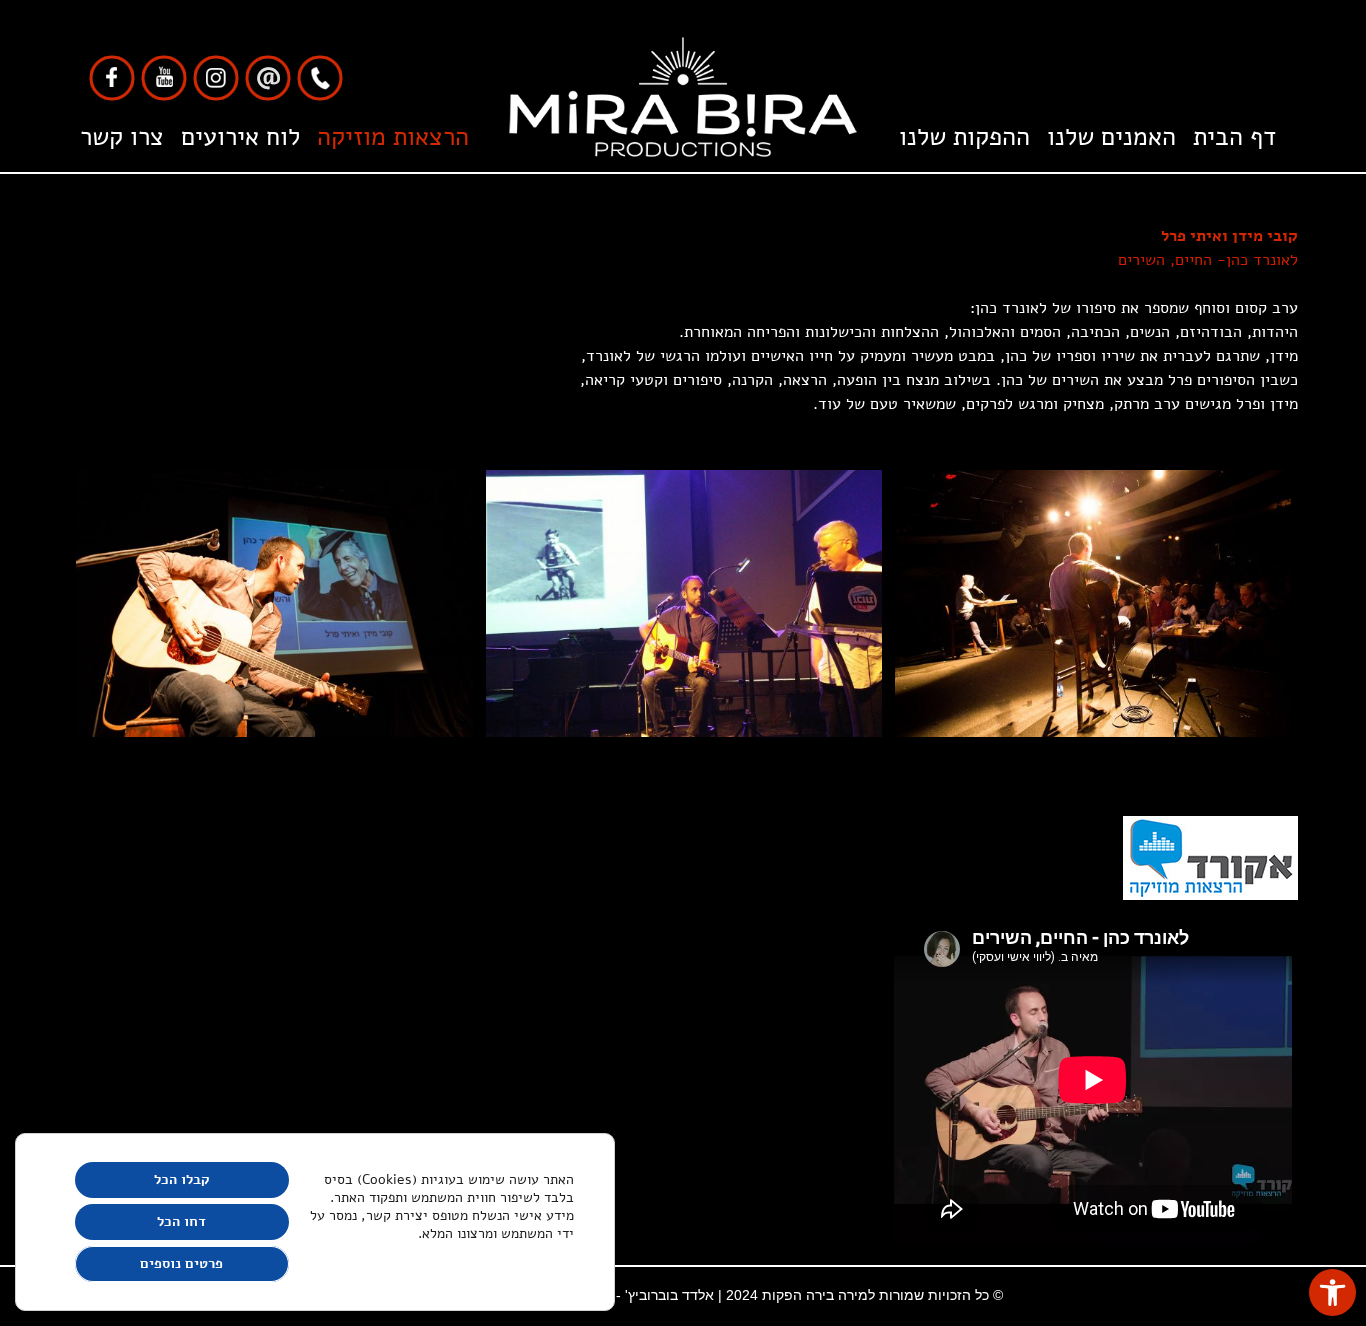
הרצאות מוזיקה (393, 137)
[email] (268, 77)
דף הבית (1234, 137)
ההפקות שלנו (964, 137)
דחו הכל (181, 1221)
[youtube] (164, 77)
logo (684, 137)
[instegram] (216, 77)
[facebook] (112, 77)
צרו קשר (122, 137)
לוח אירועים (240, 137)
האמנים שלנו (1111, 137)
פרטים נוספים (181, 1263)
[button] (1332, 1292)
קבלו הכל (182, 1179)
